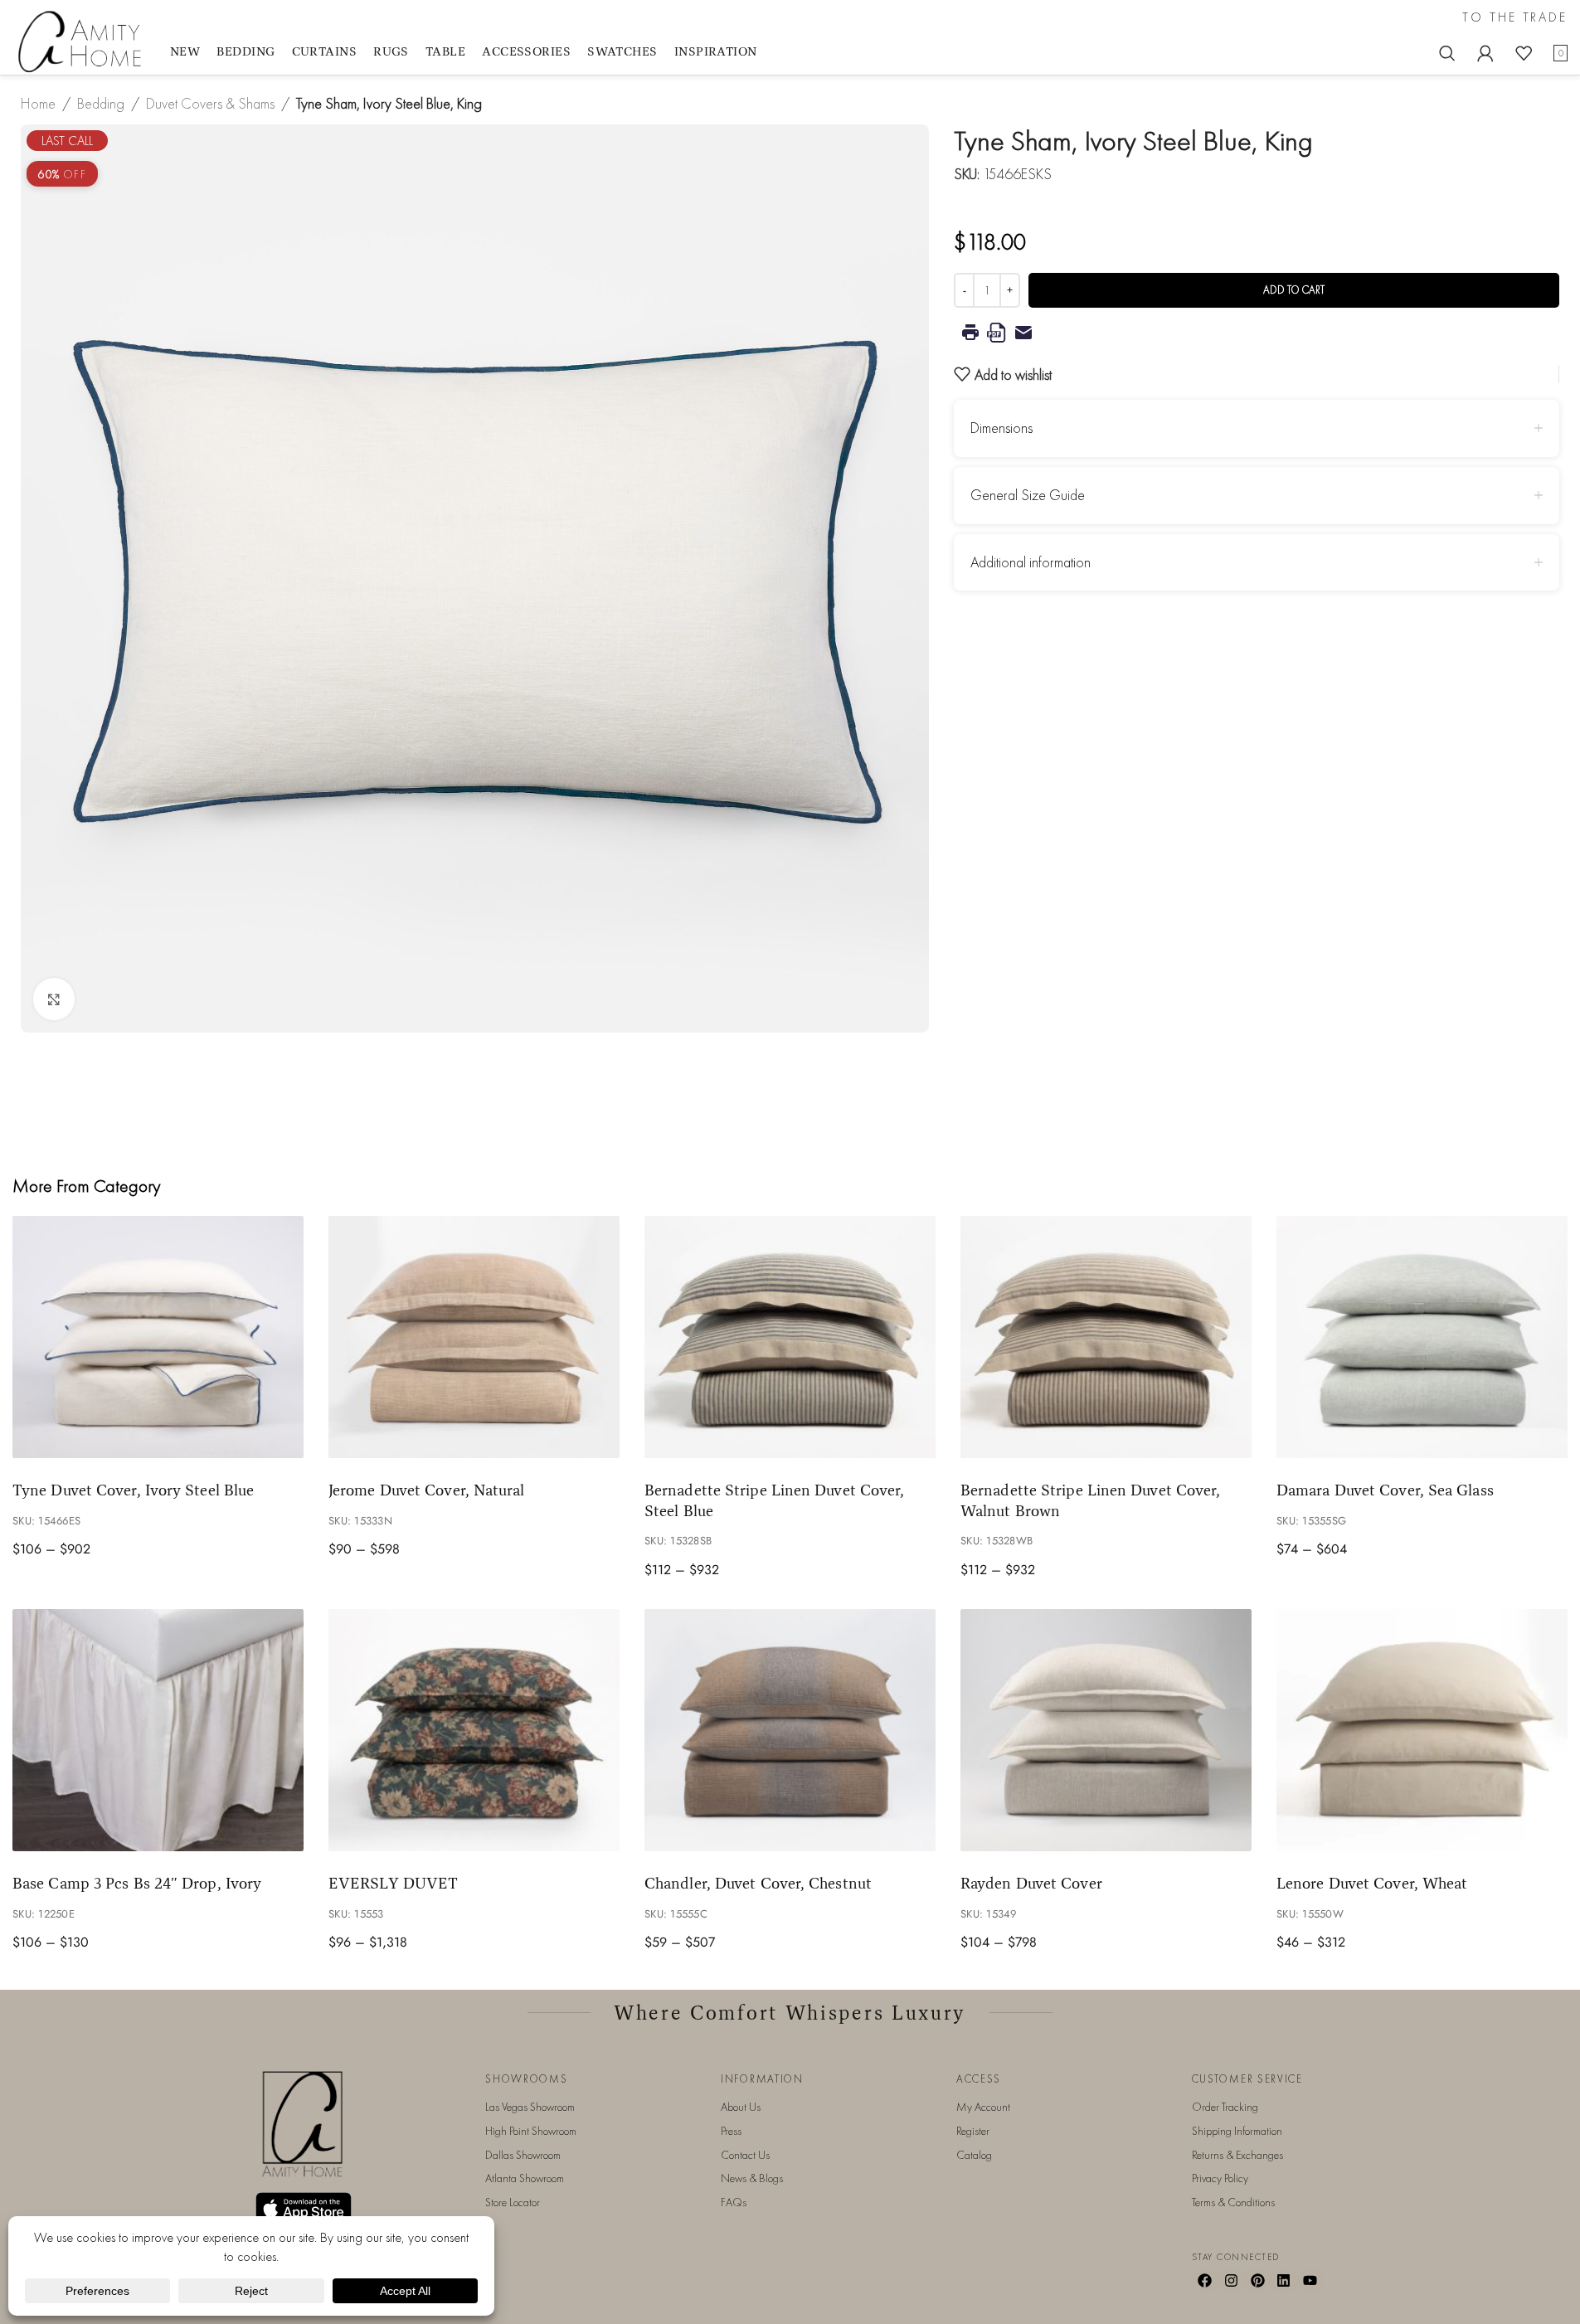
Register (973, 2131)
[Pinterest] (1257, 2281)
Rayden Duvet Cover (1031, 1883)
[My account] (1485, 53)
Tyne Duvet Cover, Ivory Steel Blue (133, 1490)
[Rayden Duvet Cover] (1106, 1731)
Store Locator (513, 2202)
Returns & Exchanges (1237, 2155)
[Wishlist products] (1524, 53)
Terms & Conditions (1233, 2202)
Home (38, 103)
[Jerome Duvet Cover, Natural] (474, 1337)
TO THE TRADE (1515, 17)
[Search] (1447, 53)
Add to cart (1294, 290)
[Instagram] (1231, 2281)
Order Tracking (1225, 2107)
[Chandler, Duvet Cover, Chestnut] (790, 1731)
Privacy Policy (1220, 2178)
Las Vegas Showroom (530, 2107)
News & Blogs (752, 2178)
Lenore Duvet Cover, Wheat (1372, 1883)
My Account (983, 2107)
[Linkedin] (1284, 2281)
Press (731, 2131)
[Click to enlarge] (54, 999)
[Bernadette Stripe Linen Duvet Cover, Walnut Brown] (1106, 1337)
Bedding (101, 103)
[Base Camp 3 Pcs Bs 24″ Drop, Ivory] (158, 1731)
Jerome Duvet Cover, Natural (427, 1490)
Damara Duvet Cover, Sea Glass (1385, 1490)
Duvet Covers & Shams (210, 103)
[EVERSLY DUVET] (474, 1731)
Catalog (974, 2155)
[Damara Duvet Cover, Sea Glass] (1422, 1337)
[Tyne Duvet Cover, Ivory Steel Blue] (158, 1337)
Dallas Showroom (523, 2155)
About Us (741, 2107)
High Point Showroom (531, 2131)
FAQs (734, 2202)
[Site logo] (83, 40)
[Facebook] (1205, 2281)
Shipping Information (1237, 2131)
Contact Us (745, 2155)
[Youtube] (1310, 2281)
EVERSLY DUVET (393, 1883)
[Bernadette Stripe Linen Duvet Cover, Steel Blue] (790, 1337)
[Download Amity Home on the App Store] (304, 2208)
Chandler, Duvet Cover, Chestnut (758, 1883)
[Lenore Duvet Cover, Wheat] (1422, 1731)
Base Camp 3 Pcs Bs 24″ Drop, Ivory (137, 1883)
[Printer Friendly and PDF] (1257, 333)
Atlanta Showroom (525, 2178)
